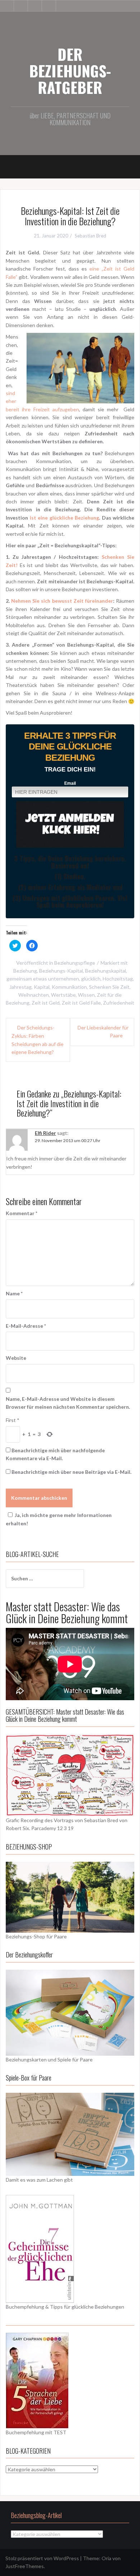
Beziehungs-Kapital (61, 971)
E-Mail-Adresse (26, 1326)
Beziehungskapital (106, 971)
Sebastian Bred (90, 236)
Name (14, 1293)
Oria (106, 2558)
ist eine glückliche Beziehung (65, 518)
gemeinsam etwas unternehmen (43, 979)
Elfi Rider (45, 1133)
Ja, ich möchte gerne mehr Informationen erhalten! (59, 1519)
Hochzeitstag (118, 979)
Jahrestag (20, 987)
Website (16, 1358)
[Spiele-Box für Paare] (70, 2134)
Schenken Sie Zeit (109, 987)
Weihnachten (34, 995)
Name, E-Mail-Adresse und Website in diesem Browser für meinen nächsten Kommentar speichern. (68, 1403)
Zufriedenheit (119, 1003)
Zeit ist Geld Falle (81, 1003)
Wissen (86, 995)
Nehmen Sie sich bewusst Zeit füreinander (62, 601)
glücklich (91, 979)
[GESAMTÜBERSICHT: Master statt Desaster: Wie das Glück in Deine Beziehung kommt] (70, 1774)
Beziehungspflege (75, 963)
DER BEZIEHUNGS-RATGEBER (70, 71)
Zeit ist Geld (46, 1003)
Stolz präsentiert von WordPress (42, 2558)
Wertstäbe (63, 995)
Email (70, 783)
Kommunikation (69, 987)
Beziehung (25, 971)
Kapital (42, 987)
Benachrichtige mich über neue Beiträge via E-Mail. (71, 1472)
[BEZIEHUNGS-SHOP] (70, 1896)
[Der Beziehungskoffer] (70, 2012)
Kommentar (22, 1213)
